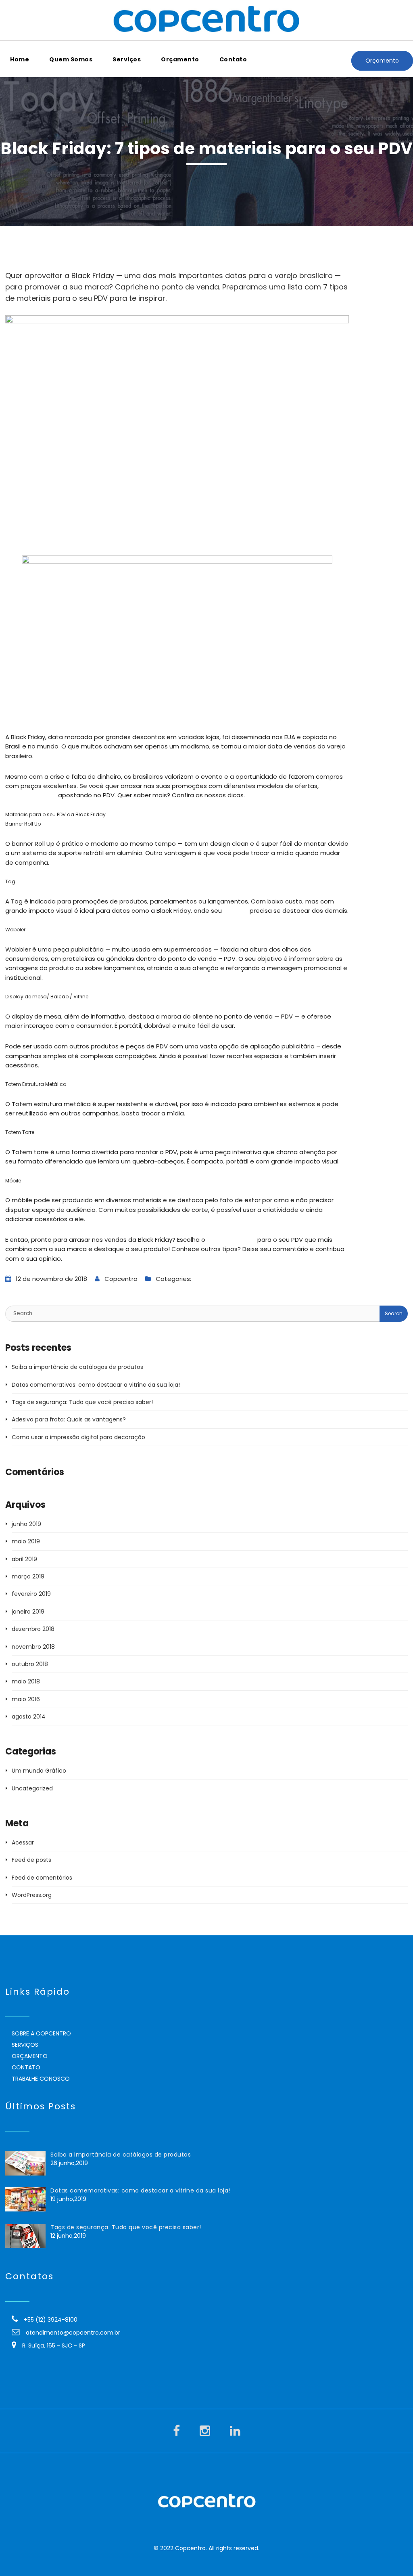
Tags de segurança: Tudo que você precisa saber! (82, 1402)
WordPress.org (32, 1895)
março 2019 (28, 1576)
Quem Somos (71, 59)
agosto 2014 (29, 1717)
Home (20, 59)
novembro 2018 (33, 1647)
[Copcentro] (206, 20)
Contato (233, 59)
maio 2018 (26, 1681)
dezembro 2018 (33, 1629)
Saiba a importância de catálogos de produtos (77, 1367)
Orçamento (180, 59)
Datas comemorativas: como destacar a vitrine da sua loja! (96, 1385)
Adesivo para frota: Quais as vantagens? (69, 1419)
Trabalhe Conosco (41, 2079)
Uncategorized (32, 1788)
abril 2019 (24, 1559)
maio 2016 (26, 1699)
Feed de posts (31, 1860)
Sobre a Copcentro (41, 2033)
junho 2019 (26, 1524)
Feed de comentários (42, 1878)
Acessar (23, 1842)
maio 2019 (26, 1541)
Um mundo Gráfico (220, 1279)
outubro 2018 (30, 1664)
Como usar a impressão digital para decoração (78, 1437)
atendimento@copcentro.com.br (73, 2333)
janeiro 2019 (28, 1612)
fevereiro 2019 (31, 1594)
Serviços (127, 59)
